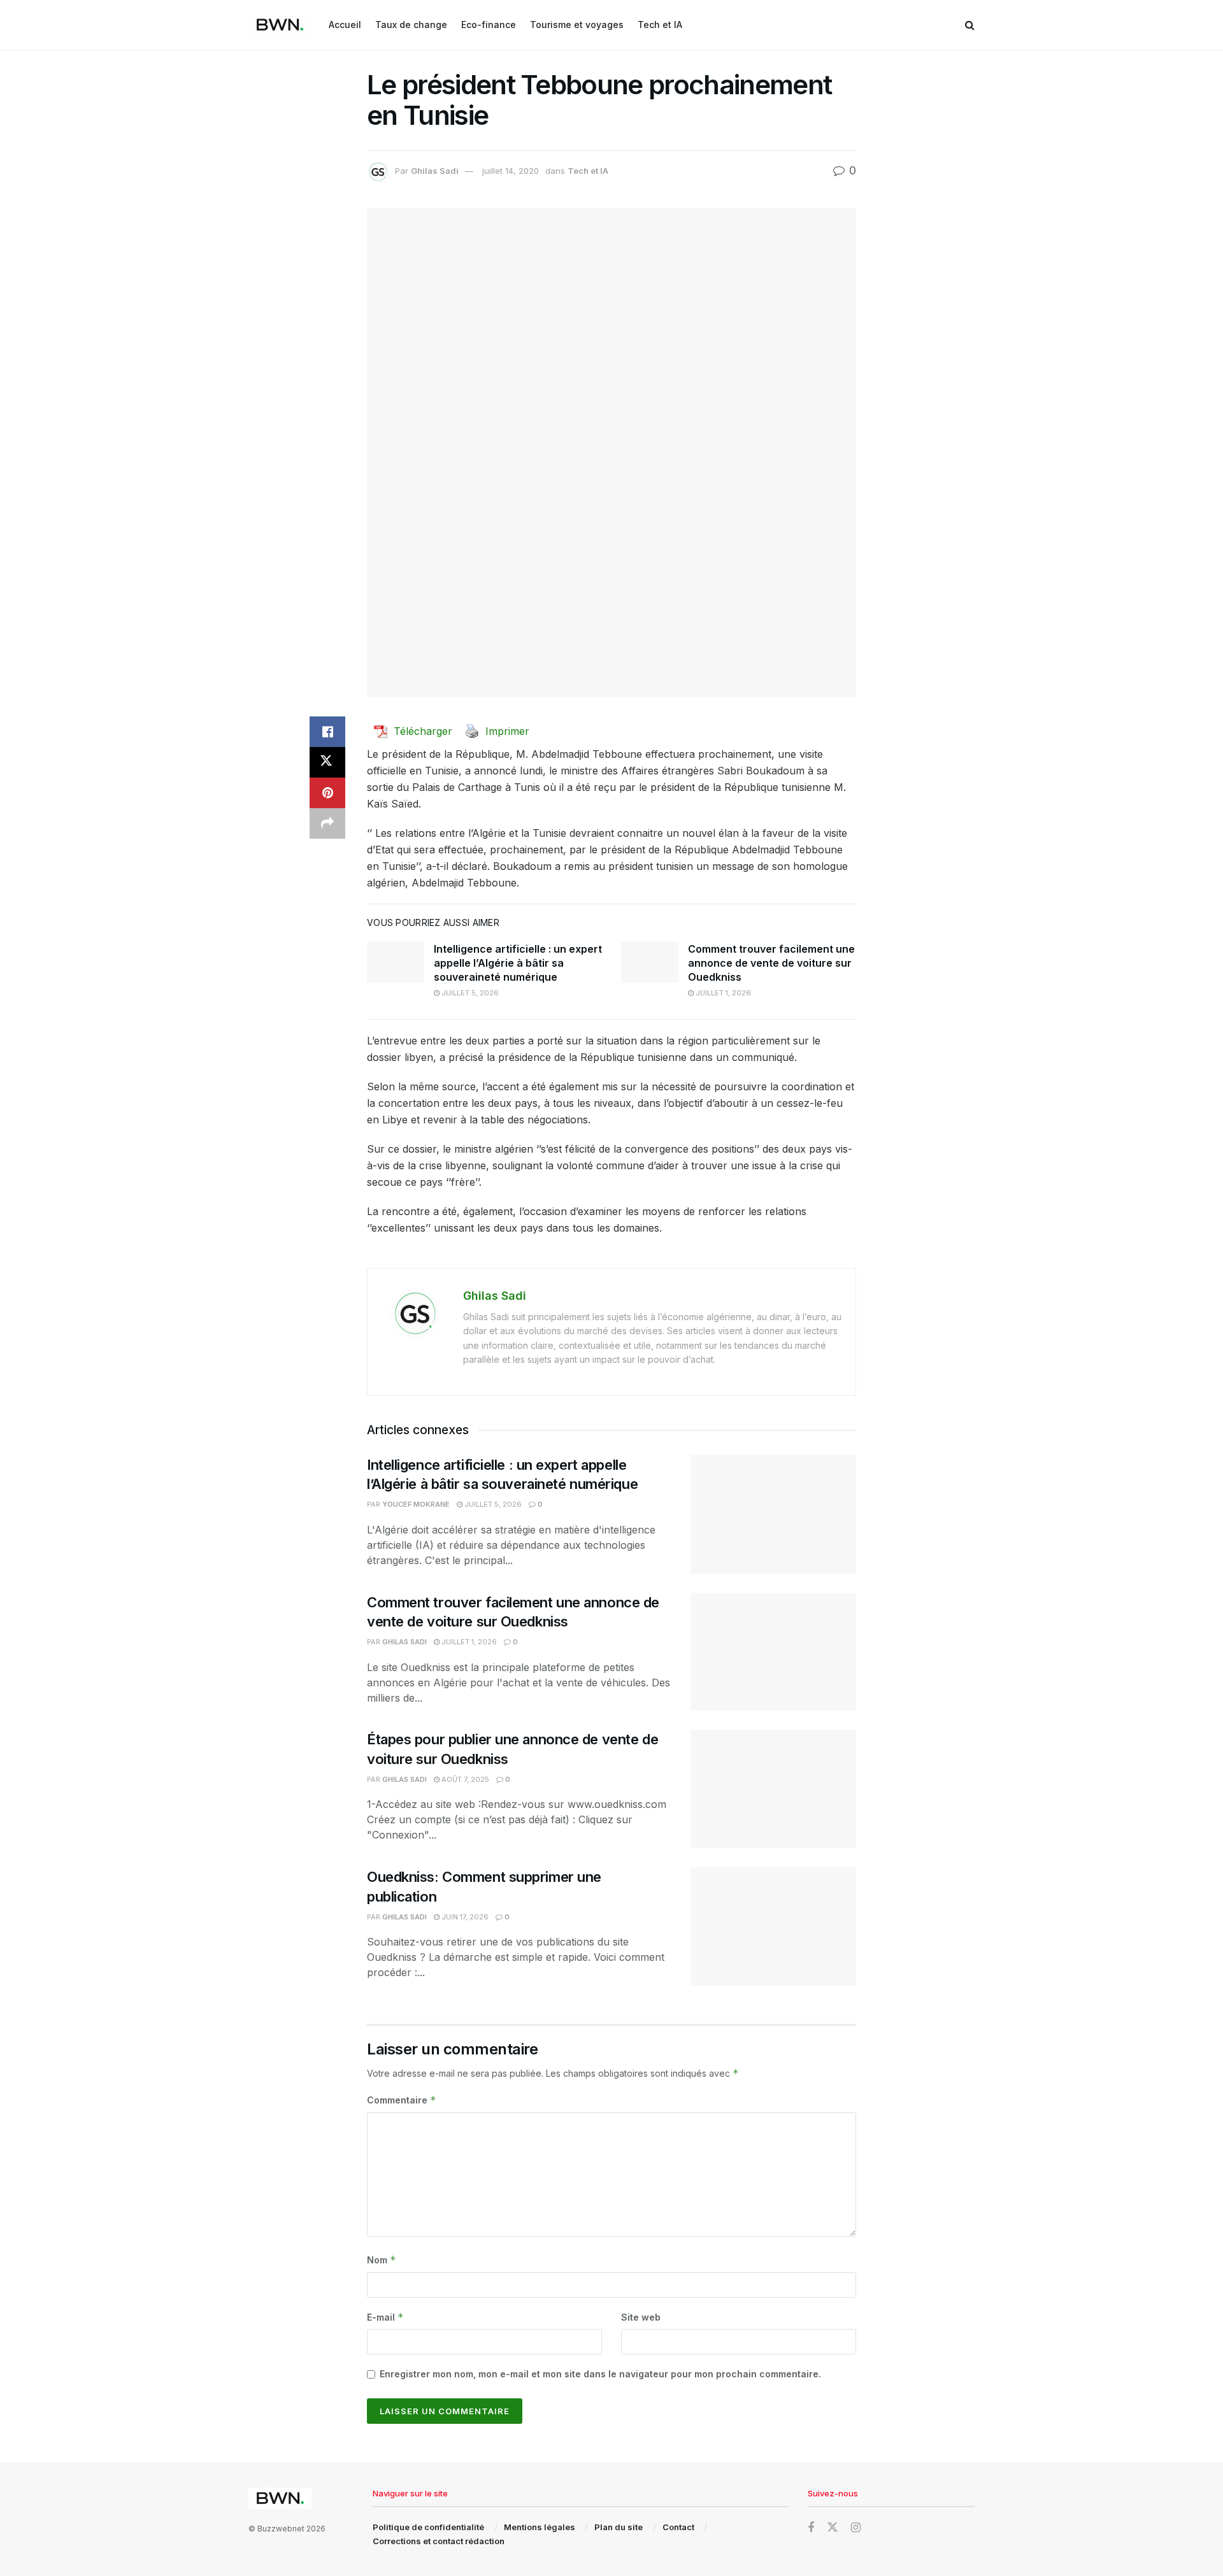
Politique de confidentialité (428, 2527)
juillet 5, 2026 (469, 993)
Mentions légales (540, 2527)
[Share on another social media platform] (327, 823)
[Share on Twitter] (327, 762)
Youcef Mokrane (416, 1504)
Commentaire (402, 2100)
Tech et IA (660, 25)
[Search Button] (970, 25)
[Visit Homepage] (280, 25)
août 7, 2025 (464, 1779)
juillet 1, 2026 (722, 993)
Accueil (345, 25)
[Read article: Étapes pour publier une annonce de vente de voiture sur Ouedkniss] (773, 1789)
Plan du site (619, 2527)
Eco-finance (489, 25)
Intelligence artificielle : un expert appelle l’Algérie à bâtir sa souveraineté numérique (518, 963)
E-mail (385, 2317)
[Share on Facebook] (327, 732)
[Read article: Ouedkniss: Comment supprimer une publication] (773, 1926)
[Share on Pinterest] (327, 793)
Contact (678, 2527)
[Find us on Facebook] (811, 2528)
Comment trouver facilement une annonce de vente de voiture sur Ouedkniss (771, 963)
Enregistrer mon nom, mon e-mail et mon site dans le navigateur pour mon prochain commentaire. (600, 2374)
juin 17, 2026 (464, 1917)
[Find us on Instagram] (856, 2528)
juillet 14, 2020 (511, 171)
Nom (382, 2260)
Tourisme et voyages (577, 25)
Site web (641, 2317)
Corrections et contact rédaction (439, 2541)
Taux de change (411, 25)
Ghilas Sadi (435, 171)
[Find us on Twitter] (833, 2528)
